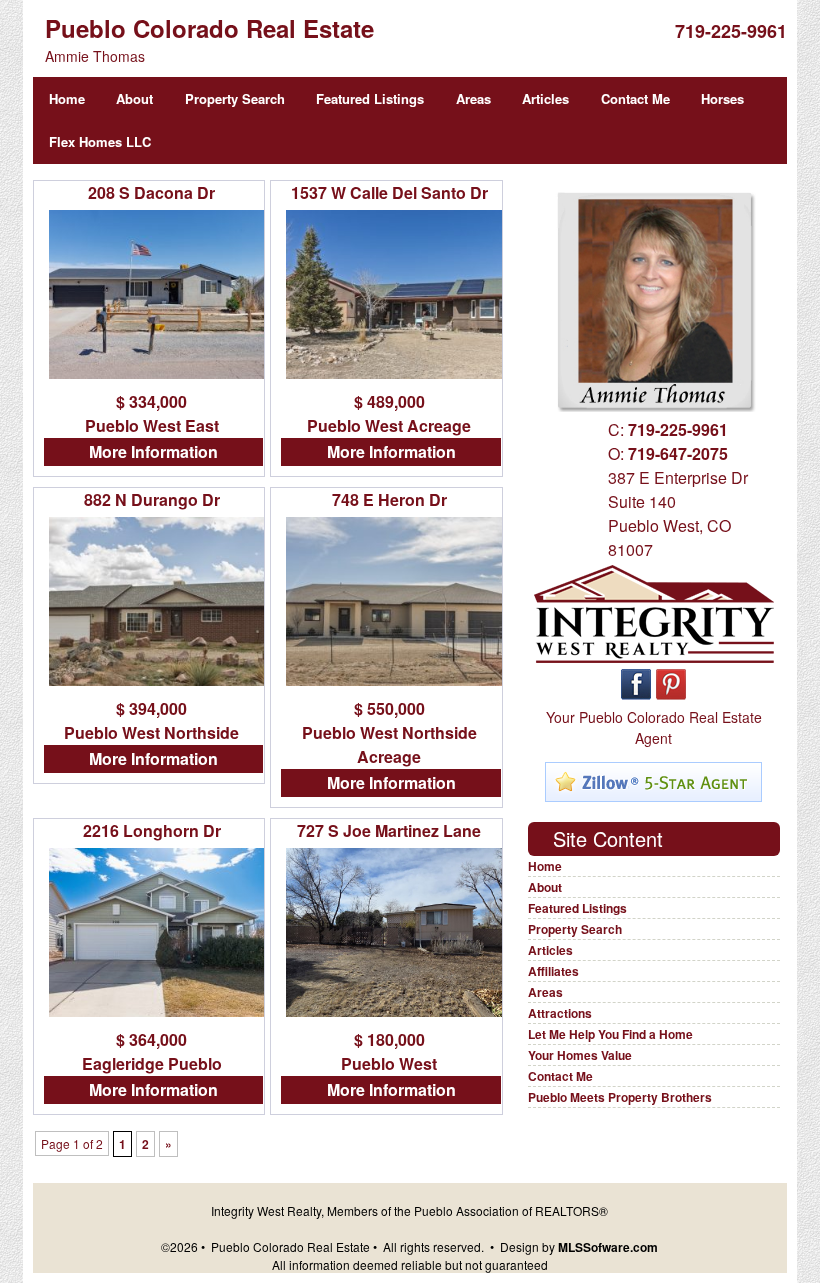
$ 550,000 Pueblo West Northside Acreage (389, 732)
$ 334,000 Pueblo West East (152, 413)
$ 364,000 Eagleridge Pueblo (152, 1051)
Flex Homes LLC (100, 141)
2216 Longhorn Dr (152, 830)
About (134, 98)
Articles (545, 98)
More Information (153, 451)
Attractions (560, 1013)
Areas (473, 98)
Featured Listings (370, 98)
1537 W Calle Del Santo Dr (389, 192)
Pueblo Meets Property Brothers (620, 1097)
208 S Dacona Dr (151, 192)
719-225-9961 (731, 31)
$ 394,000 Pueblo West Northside (151, 720)
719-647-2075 (678, 453)
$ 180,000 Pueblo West (389, 1051)
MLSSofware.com (608, 1247)
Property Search (235, 98)
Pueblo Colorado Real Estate (209, 28)
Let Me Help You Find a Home (610, 1034)
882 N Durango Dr (152, 499)
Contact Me (635, 98)
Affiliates (553, 971)
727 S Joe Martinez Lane (389, 830)
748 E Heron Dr (389, 499)
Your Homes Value (580, 1055)
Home (67, 98)
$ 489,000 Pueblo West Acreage (389, 413)
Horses (722, 98)
